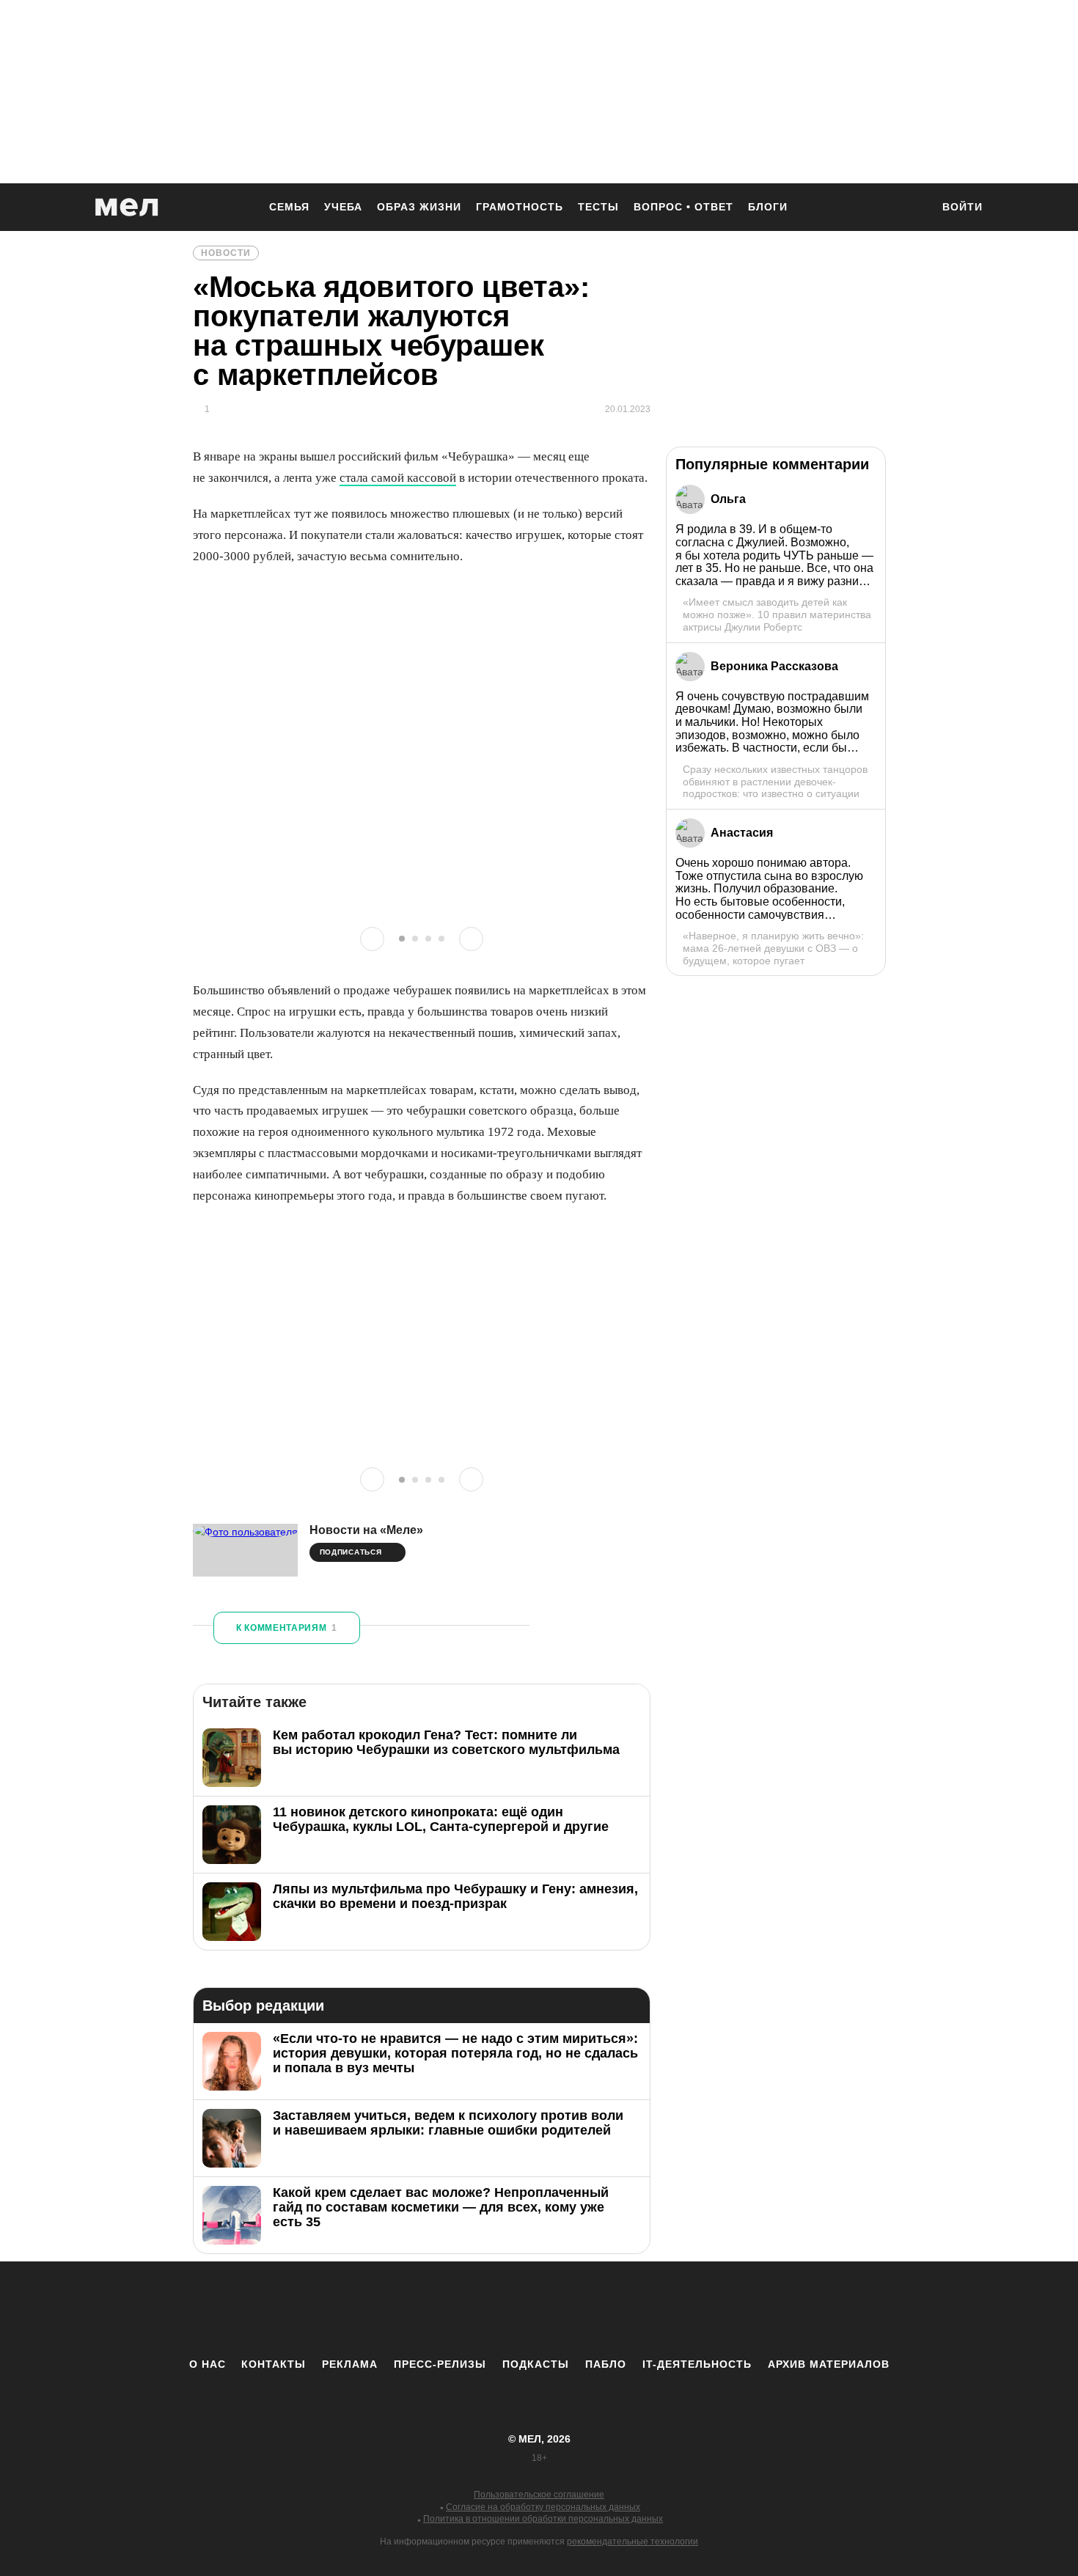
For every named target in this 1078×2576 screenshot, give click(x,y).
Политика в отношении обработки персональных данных (543, 2519)
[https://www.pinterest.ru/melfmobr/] (579, 2309)
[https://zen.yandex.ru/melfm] (458, 2309)
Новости (226, 253)
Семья (289, 207)
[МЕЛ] (127, 207)
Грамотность (520, 207)
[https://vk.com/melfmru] (499, 2309)
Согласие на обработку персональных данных (543, 2507)
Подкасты (536, 2364)
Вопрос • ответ (683, 207)
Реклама (350, 2364)
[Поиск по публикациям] (913, 208)
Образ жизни (419, 207)
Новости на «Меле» (366, 1530)
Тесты (598, 207)
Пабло (606, 2364)
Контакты (274, 2364)
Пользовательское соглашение (539, 2495)
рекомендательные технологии (632, 2542)
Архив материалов (829, 2364)
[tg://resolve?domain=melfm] (418, 2309)
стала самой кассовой (398, 478)
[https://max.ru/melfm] (660, 2309)
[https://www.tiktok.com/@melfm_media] (539, 2309)
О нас (208, 2364)
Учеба (343, 207)
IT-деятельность (697, 2364)
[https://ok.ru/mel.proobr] (620, 2309)
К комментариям (287, 1628)
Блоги (768, 207)
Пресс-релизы (440, 2364)
